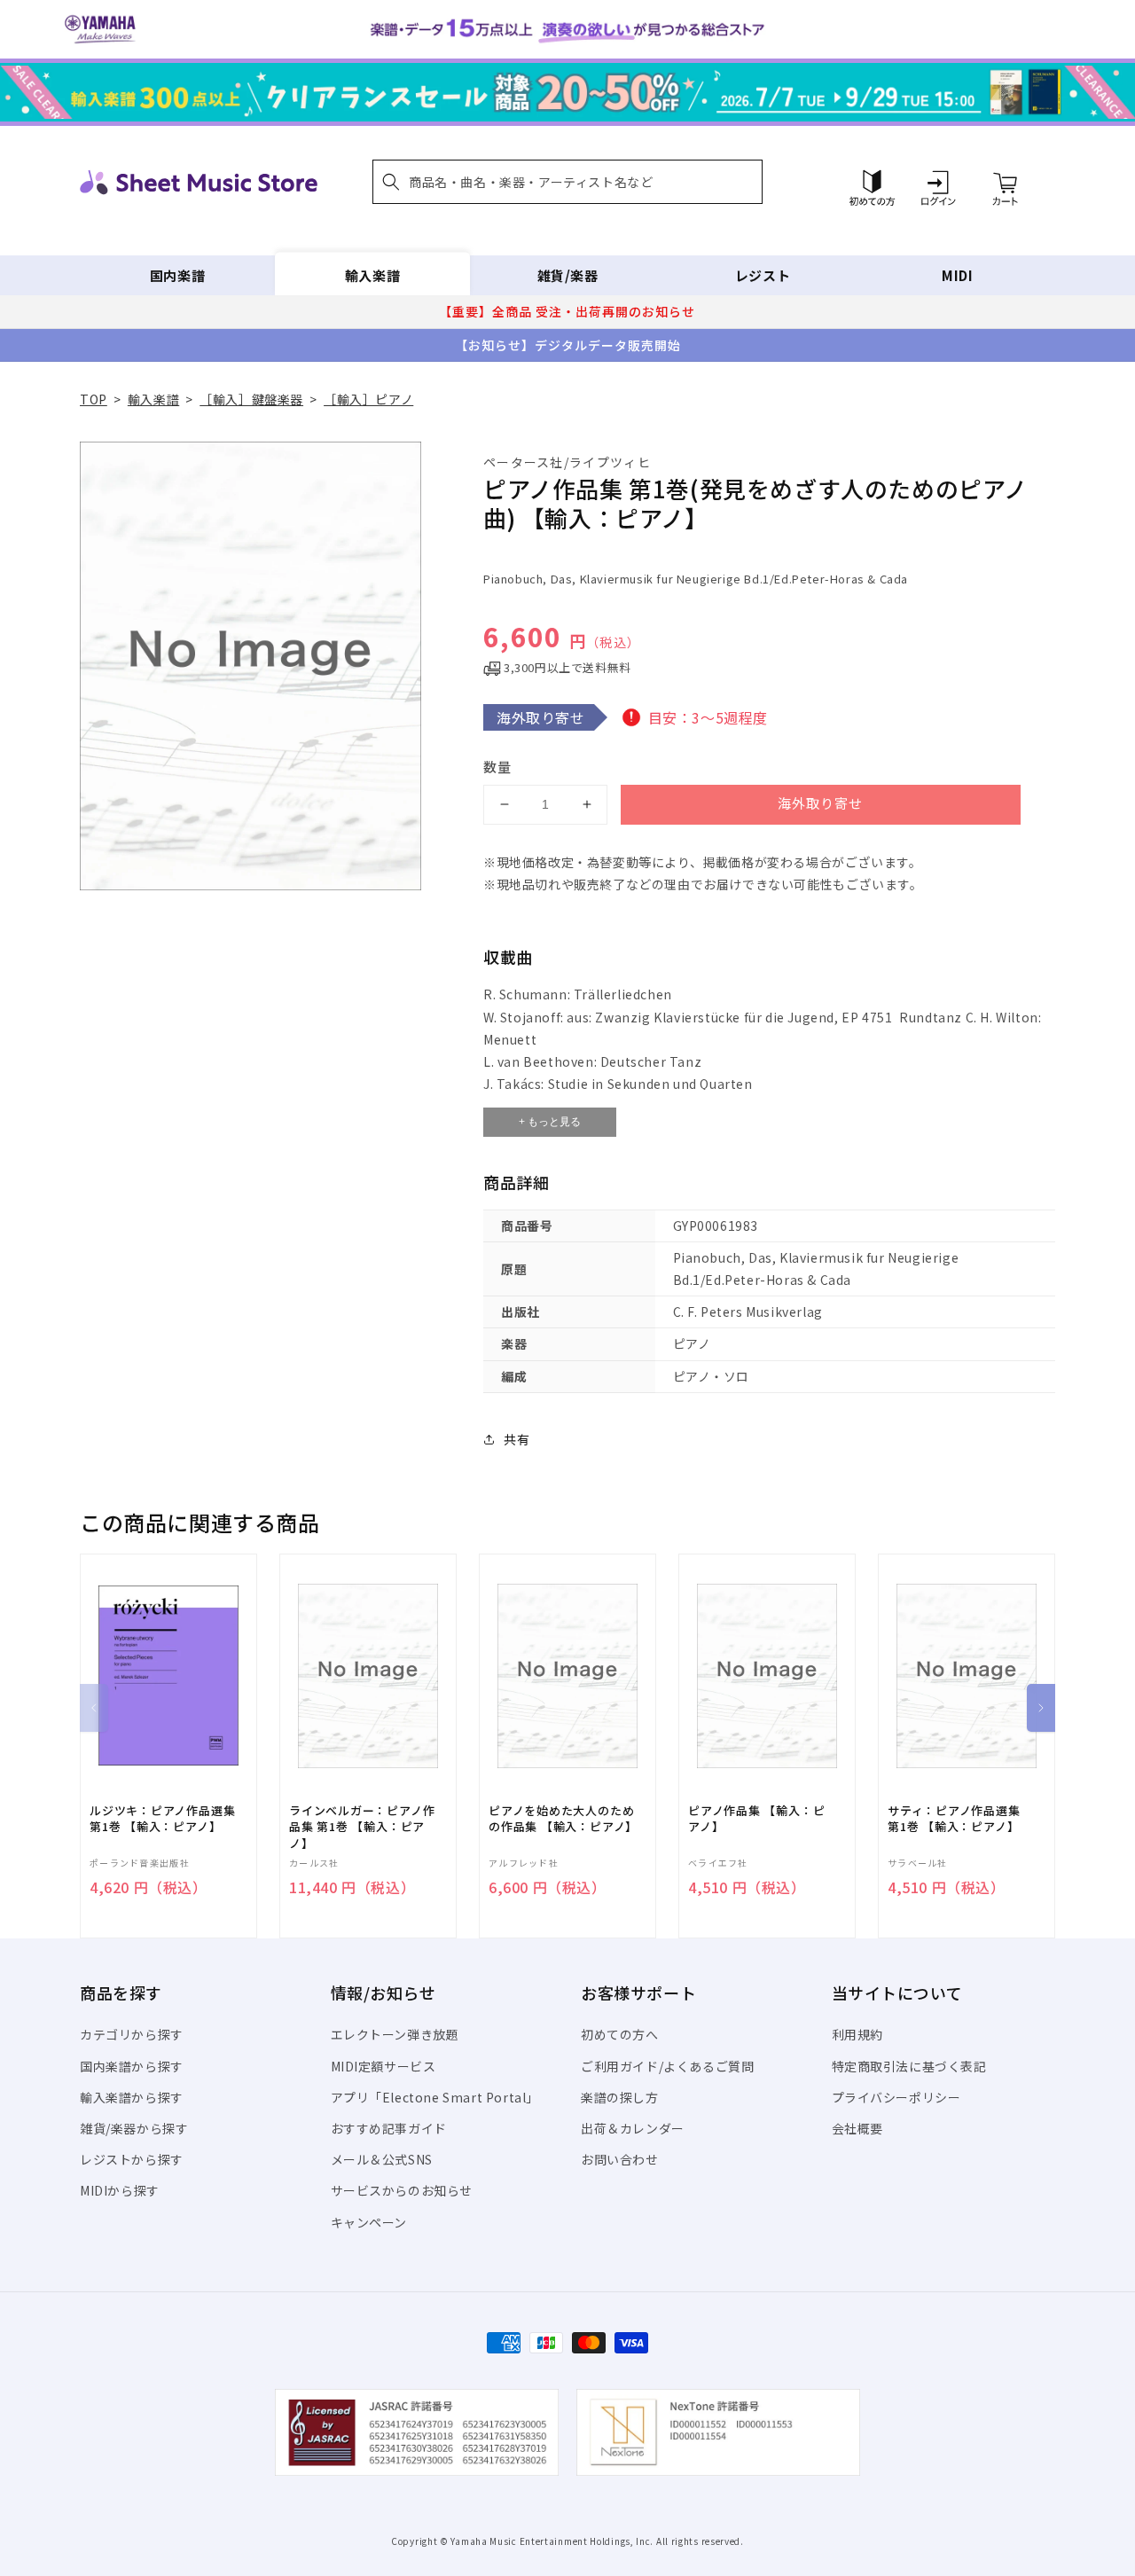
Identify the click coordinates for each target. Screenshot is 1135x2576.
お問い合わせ (620, 2159)
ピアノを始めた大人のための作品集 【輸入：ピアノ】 (563, 1819)
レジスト (763, 275)
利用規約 (857, 2034)
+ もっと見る (550, 1122)
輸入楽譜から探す (132, 2097)
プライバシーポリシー (896, 2097)
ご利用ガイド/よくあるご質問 (667, 2066)
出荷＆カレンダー (633, 2128)
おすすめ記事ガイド (389, 2128)
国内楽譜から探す (132, 2066)
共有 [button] (517, 1439)
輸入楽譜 (372, 275)
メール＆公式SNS (382, 2159)
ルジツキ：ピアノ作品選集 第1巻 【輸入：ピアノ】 (162, 1819)
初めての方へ (620, 2034)
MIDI (957, 275)
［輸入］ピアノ (368, 399)
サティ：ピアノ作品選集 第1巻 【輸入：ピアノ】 (954, 1819)
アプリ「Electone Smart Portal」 (435, 2097)
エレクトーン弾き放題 (395, 2034)
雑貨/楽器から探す (134, 2128)
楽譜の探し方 (620, 2097)
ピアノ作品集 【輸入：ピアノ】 (756, 1819)
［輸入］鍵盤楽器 (251, 399)
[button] (567, 182)
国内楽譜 (177, 275)
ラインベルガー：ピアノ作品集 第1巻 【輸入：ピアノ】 (362, 1827)
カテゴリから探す (132, 2034)
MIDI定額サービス (384, 2066)
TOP (94, 399)
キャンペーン (369, 2222)
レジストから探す (132, 2159)
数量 (497, 767)
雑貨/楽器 (568, 275)
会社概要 (857, 2128)
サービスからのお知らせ (402, 2190)
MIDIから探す (120, 2190)
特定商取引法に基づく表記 (909, 2066)
